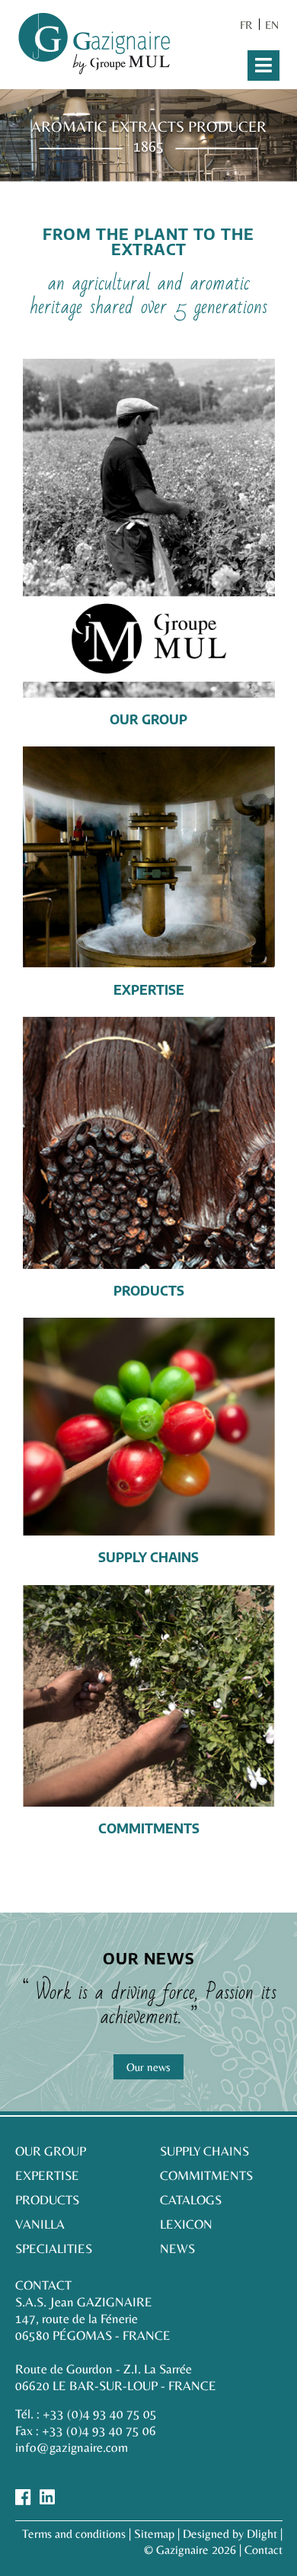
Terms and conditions (74, 2534)
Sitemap (154, 2534)
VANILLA (40, 2224)
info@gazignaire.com (72, 2447)
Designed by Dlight (230, 2534)
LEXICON (186, 2224)
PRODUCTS (47, 2200)
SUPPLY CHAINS (204, 2151)
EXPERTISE (47, 2175)
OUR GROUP (51, 2151)
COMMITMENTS (206, 2175)
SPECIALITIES (54, 2248)
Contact (263, 2550)
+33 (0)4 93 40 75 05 (100, 2414)
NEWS (177, 2248)
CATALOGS (191, 2200)
